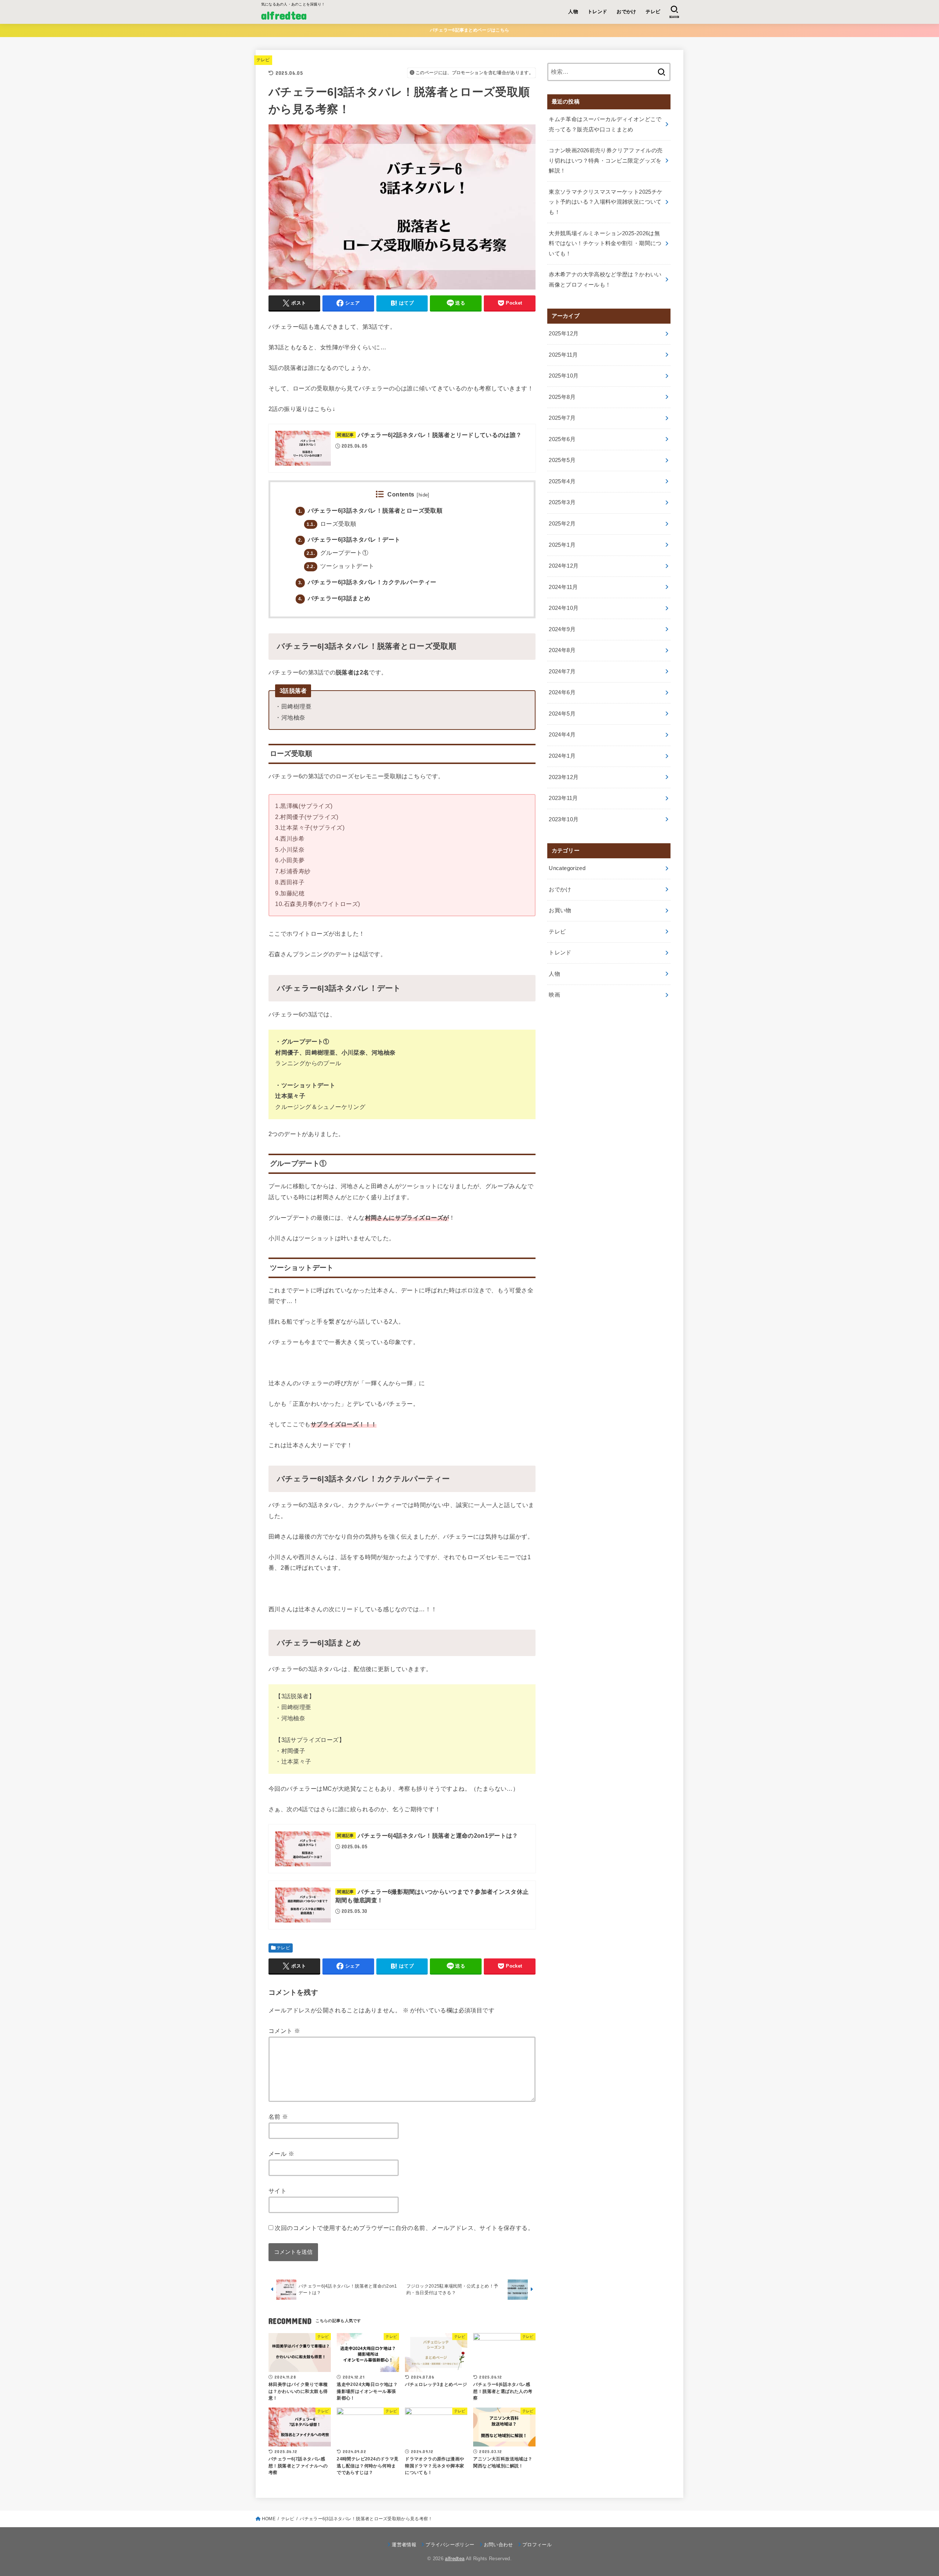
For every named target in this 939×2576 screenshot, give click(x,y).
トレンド (598, 12)
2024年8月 (562, 650)
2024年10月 (564, 608)
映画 (554, 995)
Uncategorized (567, 868)
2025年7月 (562, 418)
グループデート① (337, 553)
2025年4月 (562, 481)
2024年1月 (562, 756)
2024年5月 (562, 714)
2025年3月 (562, 502)
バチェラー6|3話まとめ (334, 598)
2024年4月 (562, 735)
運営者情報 (404, 2545)
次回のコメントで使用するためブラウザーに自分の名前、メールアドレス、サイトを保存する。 (404, 2228)
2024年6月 (562, 692)
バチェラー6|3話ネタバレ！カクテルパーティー (367, 582)
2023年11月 (563, 798)
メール (281, 2154)
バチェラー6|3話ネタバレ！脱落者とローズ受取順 (370, 511)
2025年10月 (564, 376)
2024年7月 (562, 672)
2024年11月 (563, 587)
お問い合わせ (498, 2545)
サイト (277, 2191)
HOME (269, 2519)
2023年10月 (564, 819)
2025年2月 (562, 524)
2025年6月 (562, 439)
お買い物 (560, 910)
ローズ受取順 (331, 524)
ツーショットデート (340, 566)
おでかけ (626, 12)
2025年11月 (563, 355)
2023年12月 (564, 777)
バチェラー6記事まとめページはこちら (469, 30)
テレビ (653, 12)
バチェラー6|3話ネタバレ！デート (349, 540)
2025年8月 (562, 397)
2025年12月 (564, 334)
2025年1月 (562, 545)
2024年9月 (562, 629)
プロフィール (537, 2545)
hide (423, 495)
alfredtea (284, 15)
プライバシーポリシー (450, 2545)
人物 (573, 12)
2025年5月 (562, 460)
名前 (278, 2117)
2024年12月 (564, 566)
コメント (284, 2031)
